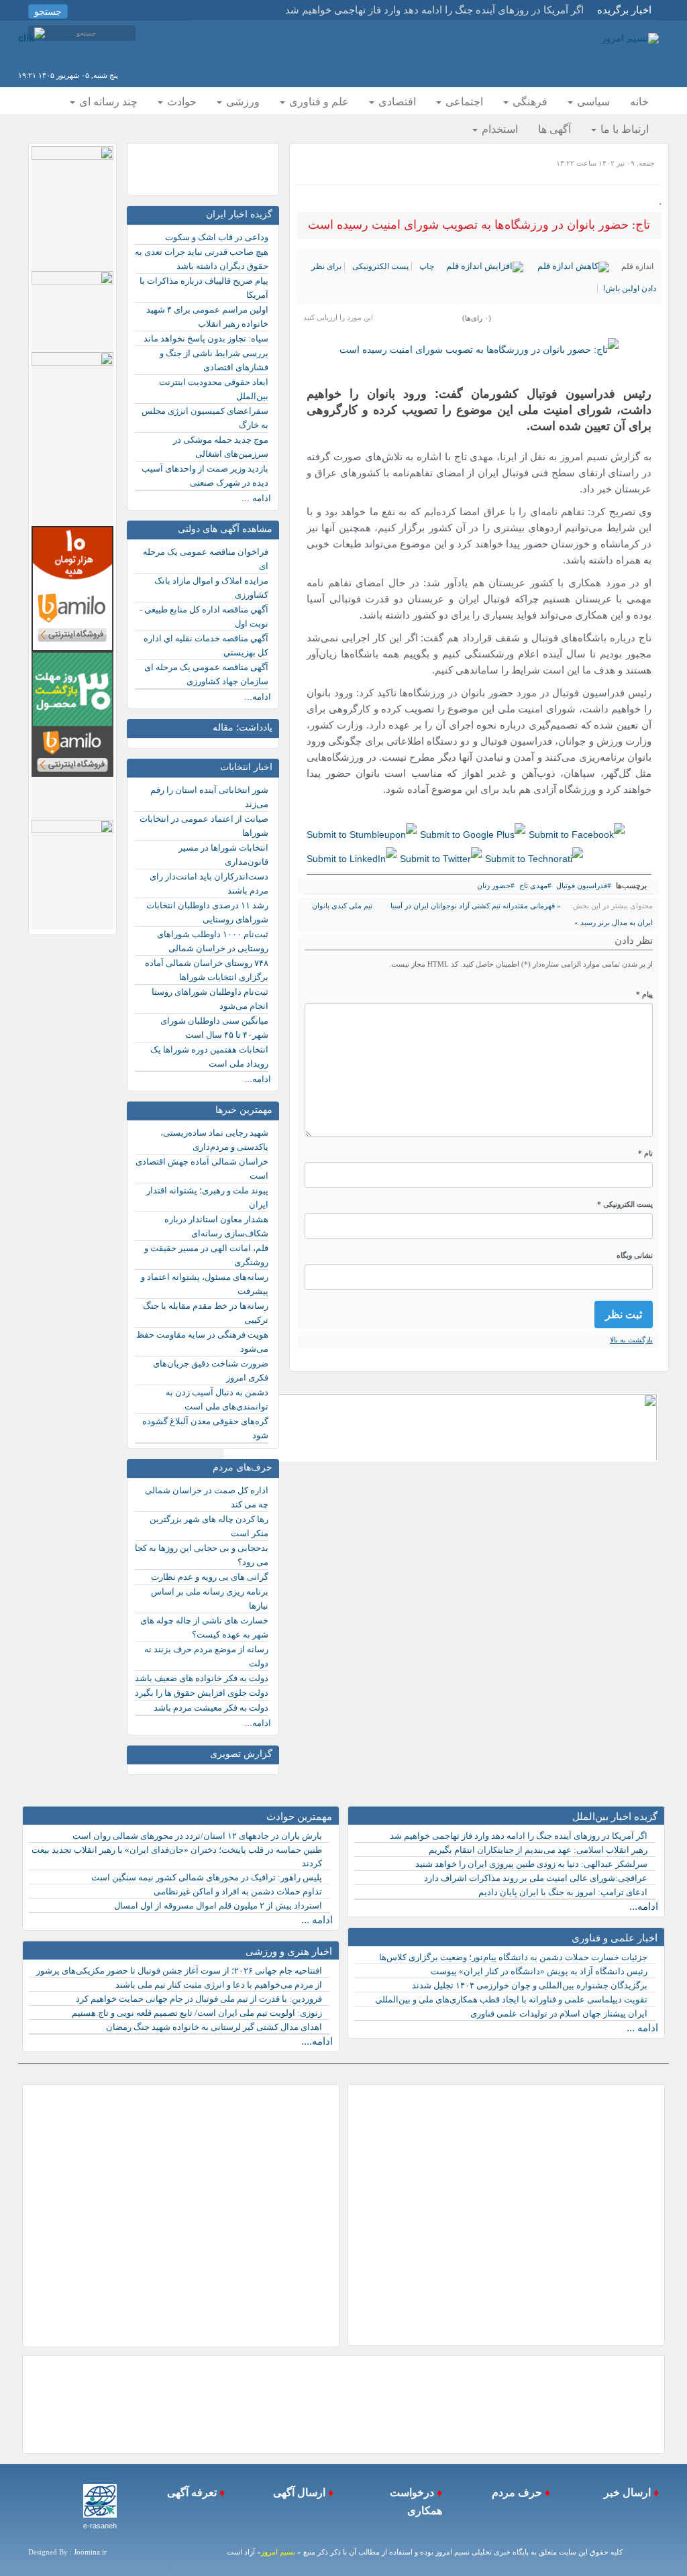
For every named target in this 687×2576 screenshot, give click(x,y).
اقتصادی (396, 102)
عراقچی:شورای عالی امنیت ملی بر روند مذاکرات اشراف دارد (536, 1878)
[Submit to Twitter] (441, 858)
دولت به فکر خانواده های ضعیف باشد (202, 1678)
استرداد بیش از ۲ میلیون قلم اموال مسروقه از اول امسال (218, 1906)
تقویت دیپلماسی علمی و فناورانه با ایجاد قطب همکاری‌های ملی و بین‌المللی (511, 1999)
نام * (645, 1153)
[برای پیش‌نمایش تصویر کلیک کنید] (479, 350)
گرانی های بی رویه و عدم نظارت (210, 1577)
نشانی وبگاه (635, 1255)
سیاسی (592, 102)
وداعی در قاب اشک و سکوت (217, 237)
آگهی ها (554, 129)
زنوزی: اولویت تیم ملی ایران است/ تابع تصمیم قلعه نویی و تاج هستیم (197, 2013)
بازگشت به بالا (631, 1340)
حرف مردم (514, 2492)
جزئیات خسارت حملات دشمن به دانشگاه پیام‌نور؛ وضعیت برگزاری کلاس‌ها (513, 1957)
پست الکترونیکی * (625, 1204)
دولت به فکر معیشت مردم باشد (211, 1708)
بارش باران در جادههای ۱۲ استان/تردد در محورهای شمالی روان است (197, 1836)
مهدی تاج (533, 885)
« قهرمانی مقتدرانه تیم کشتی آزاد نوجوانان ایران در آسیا (475, 906)
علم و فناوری (318, 102)
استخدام (498, 129)
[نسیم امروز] (630, 38)
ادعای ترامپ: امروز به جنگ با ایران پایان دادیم (563, 1892)
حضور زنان (494, 885)
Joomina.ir (90, 2552)
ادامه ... (256, 498)
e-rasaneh (100, 2526)
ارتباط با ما (623, 129)
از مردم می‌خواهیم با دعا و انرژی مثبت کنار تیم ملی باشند (219, 1985)
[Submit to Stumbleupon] (362, 835)
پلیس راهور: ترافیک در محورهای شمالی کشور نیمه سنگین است (207, 1877)
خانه (639, 102)
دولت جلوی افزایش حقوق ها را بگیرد (202, 1693)
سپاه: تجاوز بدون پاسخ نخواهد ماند (206, 338)
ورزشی (242, 102)
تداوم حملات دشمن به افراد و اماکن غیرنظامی (238, 1891)
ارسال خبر (626, 2492)
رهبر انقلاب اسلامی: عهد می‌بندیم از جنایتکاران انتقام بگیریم (538, 1850)
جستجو (48, 11)
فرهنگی (529, 102)
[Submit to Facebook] (577, 835)
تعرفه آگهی (191, 2492)
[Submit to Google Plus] (473, 835)
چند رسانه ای (107, 102)
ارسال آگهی (298, 2492)
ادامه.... (317, 2041)
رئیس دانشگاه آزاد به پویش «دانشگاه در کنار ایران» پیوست (539, 1971)
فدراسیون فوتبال (582, 885)
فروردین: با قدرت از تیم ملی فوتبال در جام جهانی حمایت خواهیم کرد (199, 1999)
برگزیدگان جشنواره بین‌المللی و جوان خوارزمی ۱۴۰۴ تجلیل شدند (530, 1985)
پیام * (644, 994)
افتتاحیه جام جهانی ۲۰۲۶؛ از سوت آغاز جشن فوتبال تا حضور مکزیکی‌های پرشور (179, 1971)
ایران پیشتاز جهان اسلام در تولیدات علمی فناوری (559, 2014)
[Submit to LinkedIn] (352, 858)
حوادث (180, 102)
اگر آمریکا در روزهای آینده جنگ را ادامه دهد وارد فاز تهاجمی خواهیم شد (519, 1836)
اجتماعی (463, 102)
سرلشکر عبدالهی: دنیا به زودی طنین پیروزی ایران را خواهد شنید (531, 1864)
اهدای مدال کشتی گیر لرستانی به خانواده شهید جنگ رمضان (214, 2027)
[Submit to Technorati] (534, 858)
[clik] (32, 37)
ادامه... (258, 697)
